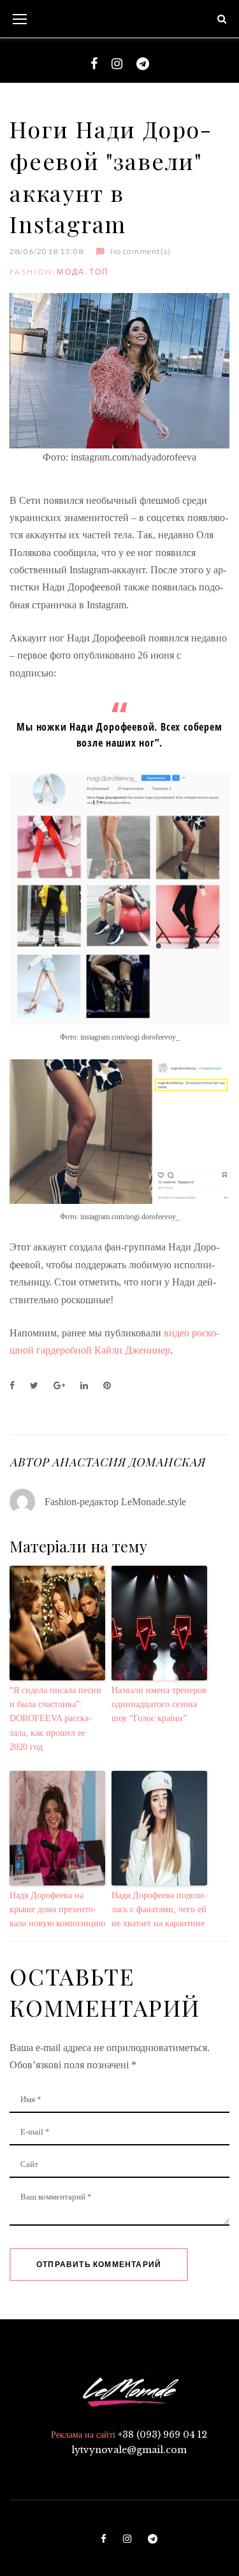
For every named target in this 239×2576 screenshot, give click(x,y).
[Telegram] (143, 64)
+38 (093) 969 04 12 (163, 2435)
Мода (71, 272)
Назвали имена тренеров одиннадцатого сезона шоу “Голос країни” (159, 1705)
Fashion (31, 272)
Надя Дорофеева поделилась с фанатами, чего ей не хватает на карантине (159, 1910)
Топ (99, 272)
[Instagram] (117, 64)
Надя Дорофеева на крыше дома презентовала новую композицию (57, 1910)
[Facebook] (94, 64)
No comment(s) (141, 251)
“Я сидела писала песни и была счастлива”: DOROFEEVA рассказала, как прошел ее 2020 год (55, 1719)
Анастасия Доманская (128, 1462)
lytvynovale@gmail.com (129, 2450)
